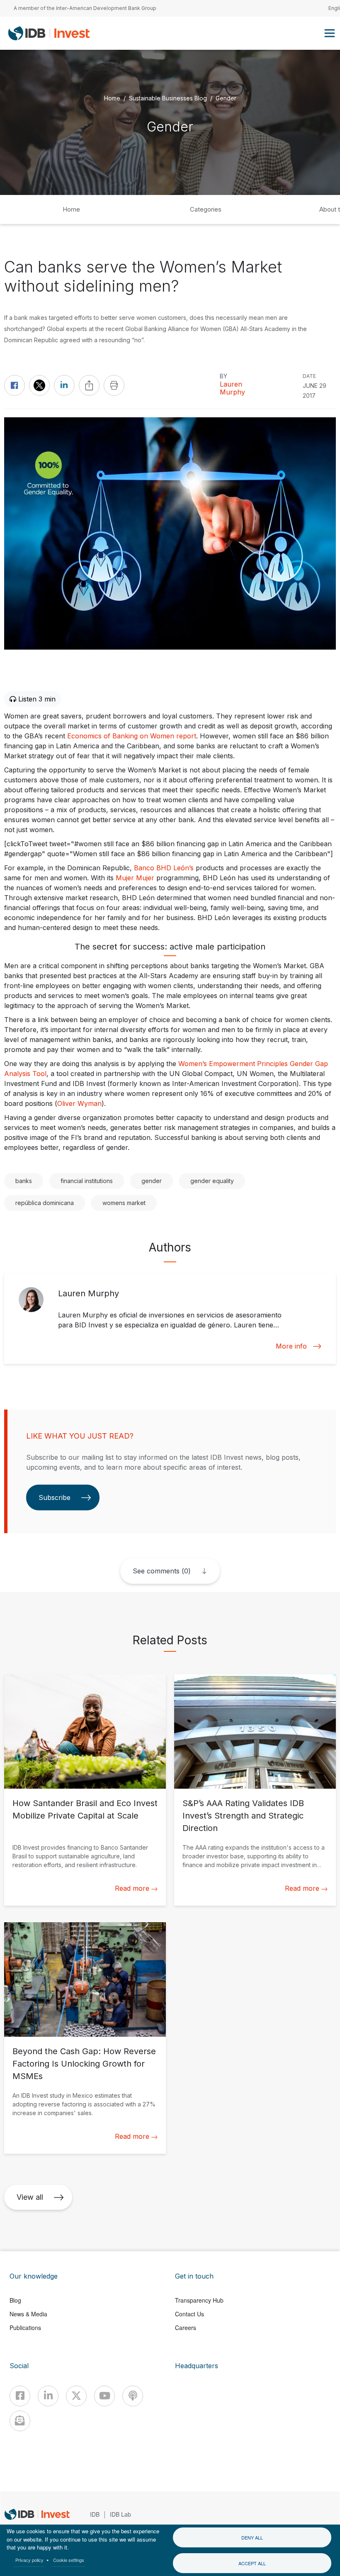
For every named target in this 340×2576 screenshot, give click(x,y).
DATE (309, 376)
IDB (95, 2514)
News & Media (28, 2314)
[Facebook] (20, 2396)
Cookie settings (69, 2560)
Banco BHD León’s (164, 868)
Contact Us (189, 2314)
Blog (15, 2300)
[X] (76, 2396)
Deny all (252, 2537)
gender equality (212, 1181)
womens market (124, 1203)
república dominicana (45, 1203)
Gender (226, 98)
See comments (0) (162, 1571)
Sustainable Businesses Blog (168, 98)
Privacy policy (29, 2560)
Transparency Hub (199, 2300)
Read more (132, 1888)
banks (24, 1181)
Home (112, 98)
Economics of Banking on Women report (132, 736)
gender (152, 1181)
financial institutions (87, 1181)
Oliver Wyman (79, 1103)
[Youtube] (104, 2396)
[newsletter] (20, 2421)
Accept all (252, 2563)
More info (291, 1346)
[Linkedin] (48, 2396)
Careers (186, 2328)
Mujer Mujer (135, 878)
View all (30, 2197)
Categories (206, 209)
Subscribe (55, 1497)
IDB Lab (120, 2514)
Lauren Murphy (232, 388)
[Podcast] (133, 2396)
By (223, 376)
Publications (25, 2328)
